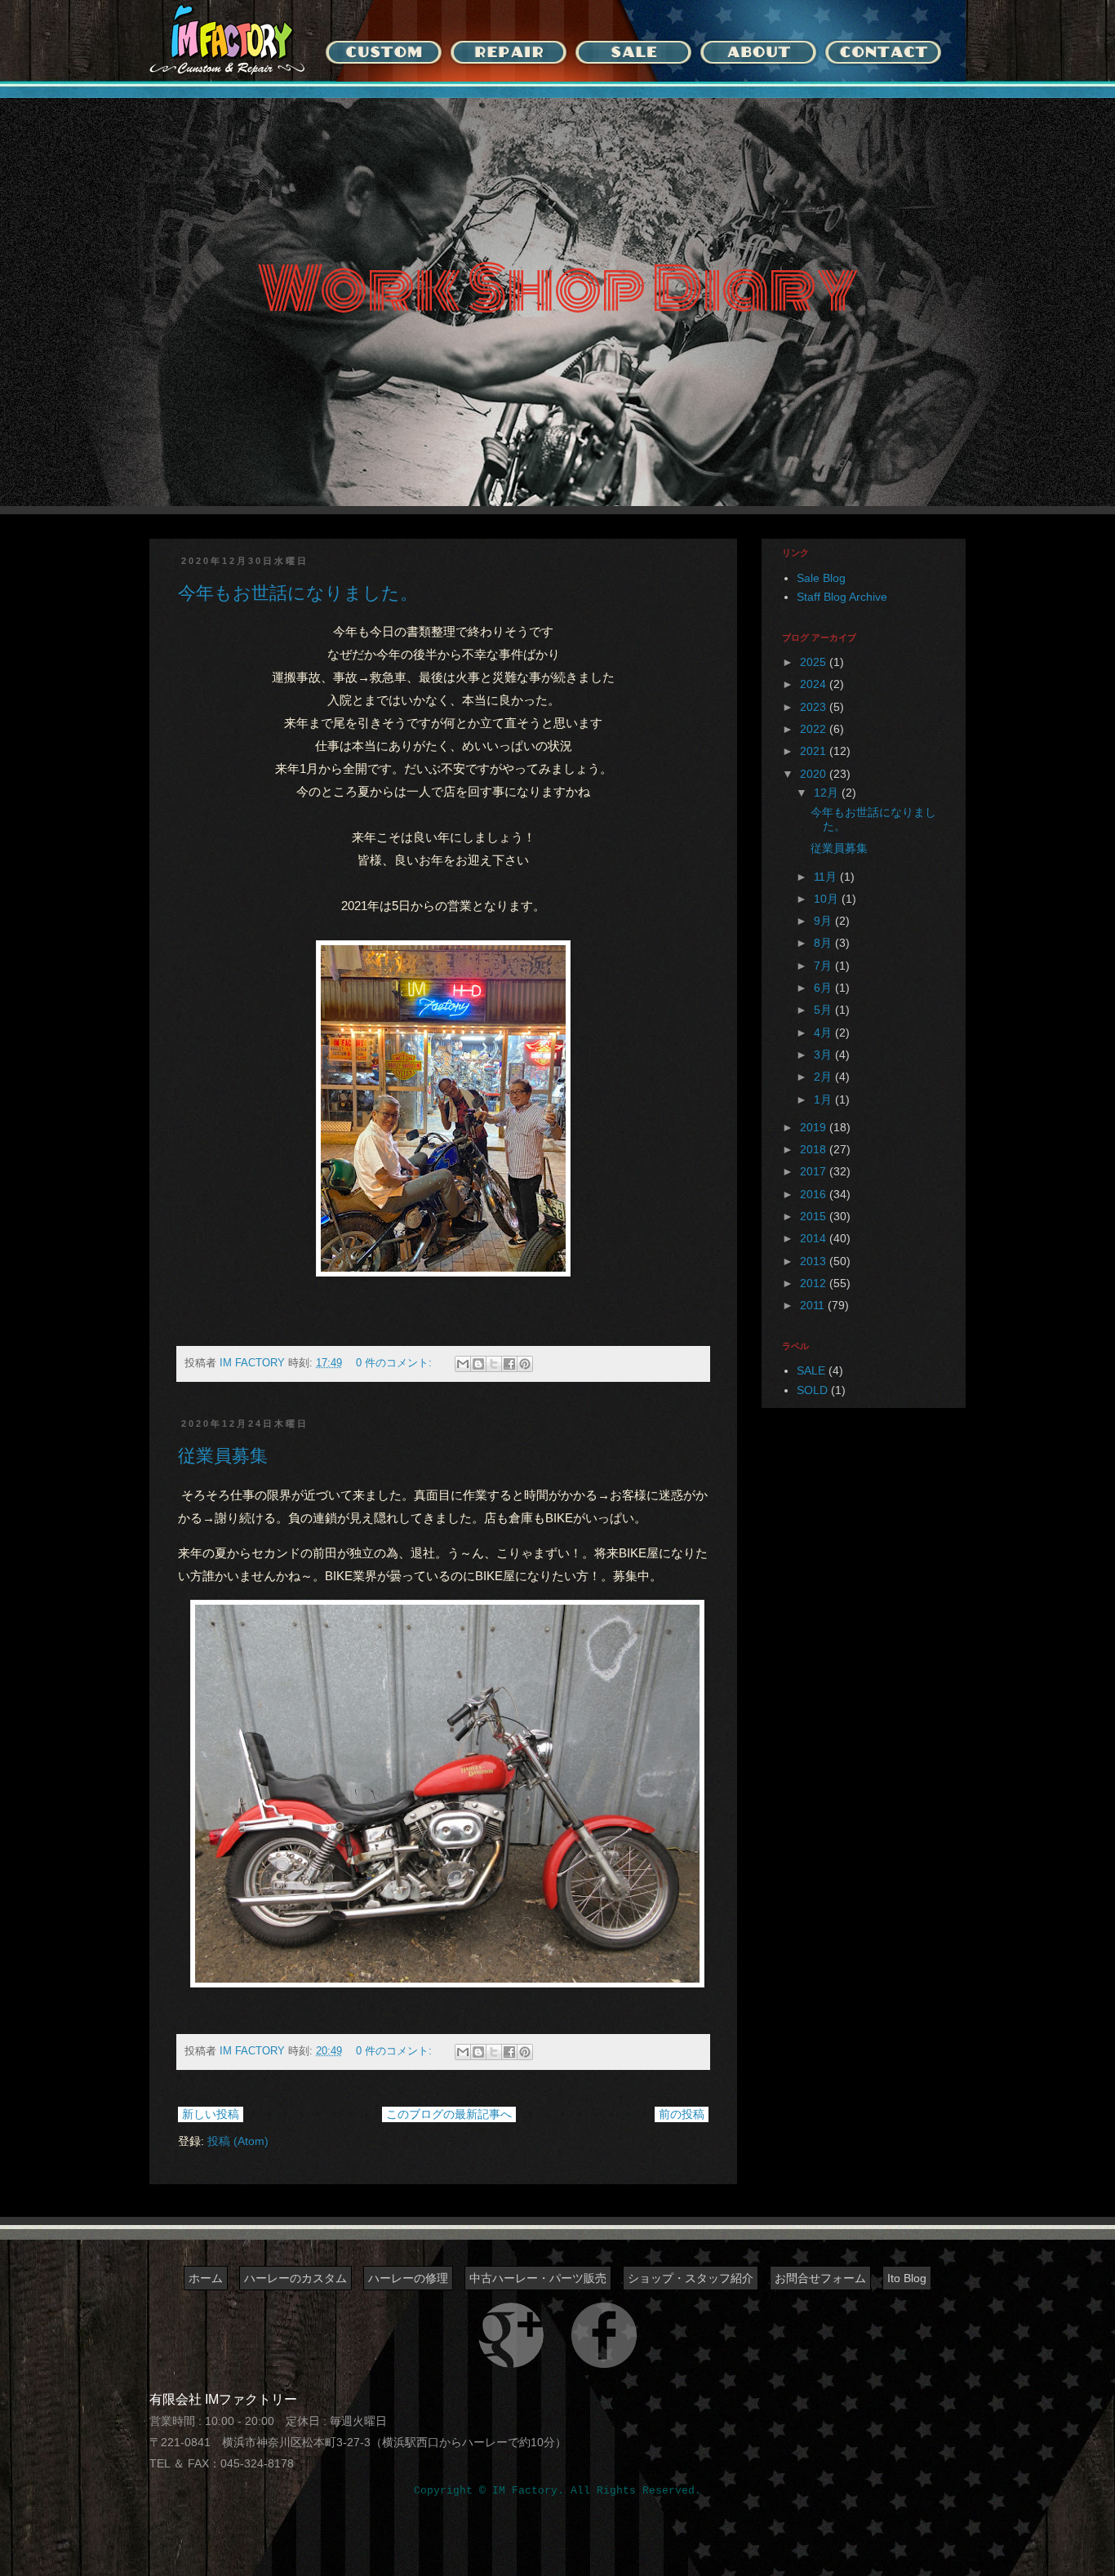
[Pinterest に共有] (525, 1364)
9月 (824, 921)
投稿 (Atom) (238, 2141)
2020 (815, 774)
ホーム (206, 2278)
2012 (815, 1283)
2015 (815, 1216)
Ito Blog (907, 2278)
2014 (815, 1238)
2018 (815, 1149)
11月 (827, 877)
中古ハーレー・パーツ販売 (538, 2278)
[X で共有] (494, 1364)
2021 (815, 751)
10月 (828, 899)
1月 (824, 1099)
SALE (811, 1370)
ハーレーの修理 (408, 2278)
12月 (828, 793)
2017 (815, 1171)
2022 (815, 729)
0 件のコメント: (395, 1363)
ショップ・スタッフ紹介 (691, 2278)
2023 (815, 707)
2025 (815, 662)
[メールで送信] (463, 1364)
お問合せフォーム (820, 2278)
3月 (824, 1055)
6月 (824, 988)
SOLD (812, 1390)
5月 (824, 1010)
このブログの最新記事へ (449, 2114)
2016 (815, 1194)
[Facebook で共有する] (509, 1364)
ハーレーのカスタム (295, 2278)
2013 (815, 1261)
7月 (824, 966)
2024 (815, 684)
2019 (815, 1127)
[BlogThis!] (478, 1364)
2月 (824, 1077)
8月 (824, 943)
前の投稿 (682, 2114)
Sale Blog (821, 578)
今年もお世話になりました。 (298, 593)
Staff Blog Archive (842, 597)
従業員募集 (223, 1456)
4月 (824, 1033)
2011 (814, 1305)
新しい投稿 (211, 2114)
